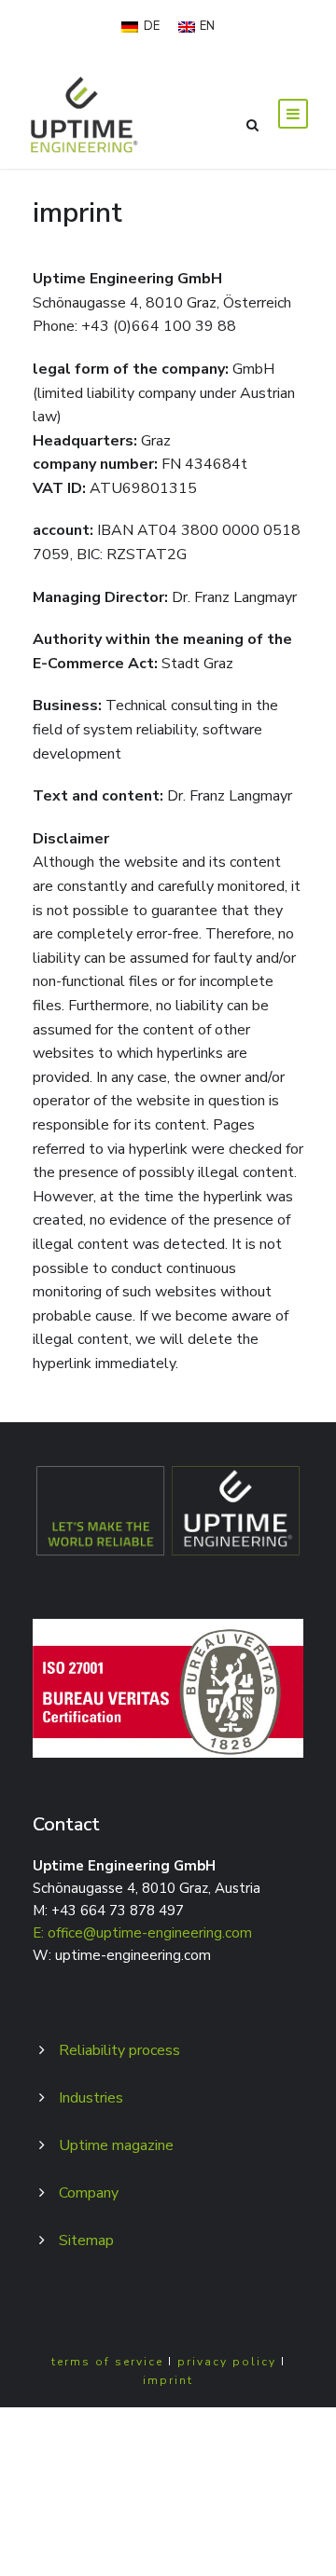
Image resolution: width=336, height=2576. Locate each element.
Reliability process (119, 2050)
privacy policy (227, 2362)
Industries (91, 2098)
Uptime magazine (116, 2145)
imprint (168, 2380)
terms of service (107, 2362)
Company (89, 2193)
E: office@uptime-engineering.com (142, 1933)
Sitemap (86, 2240)
